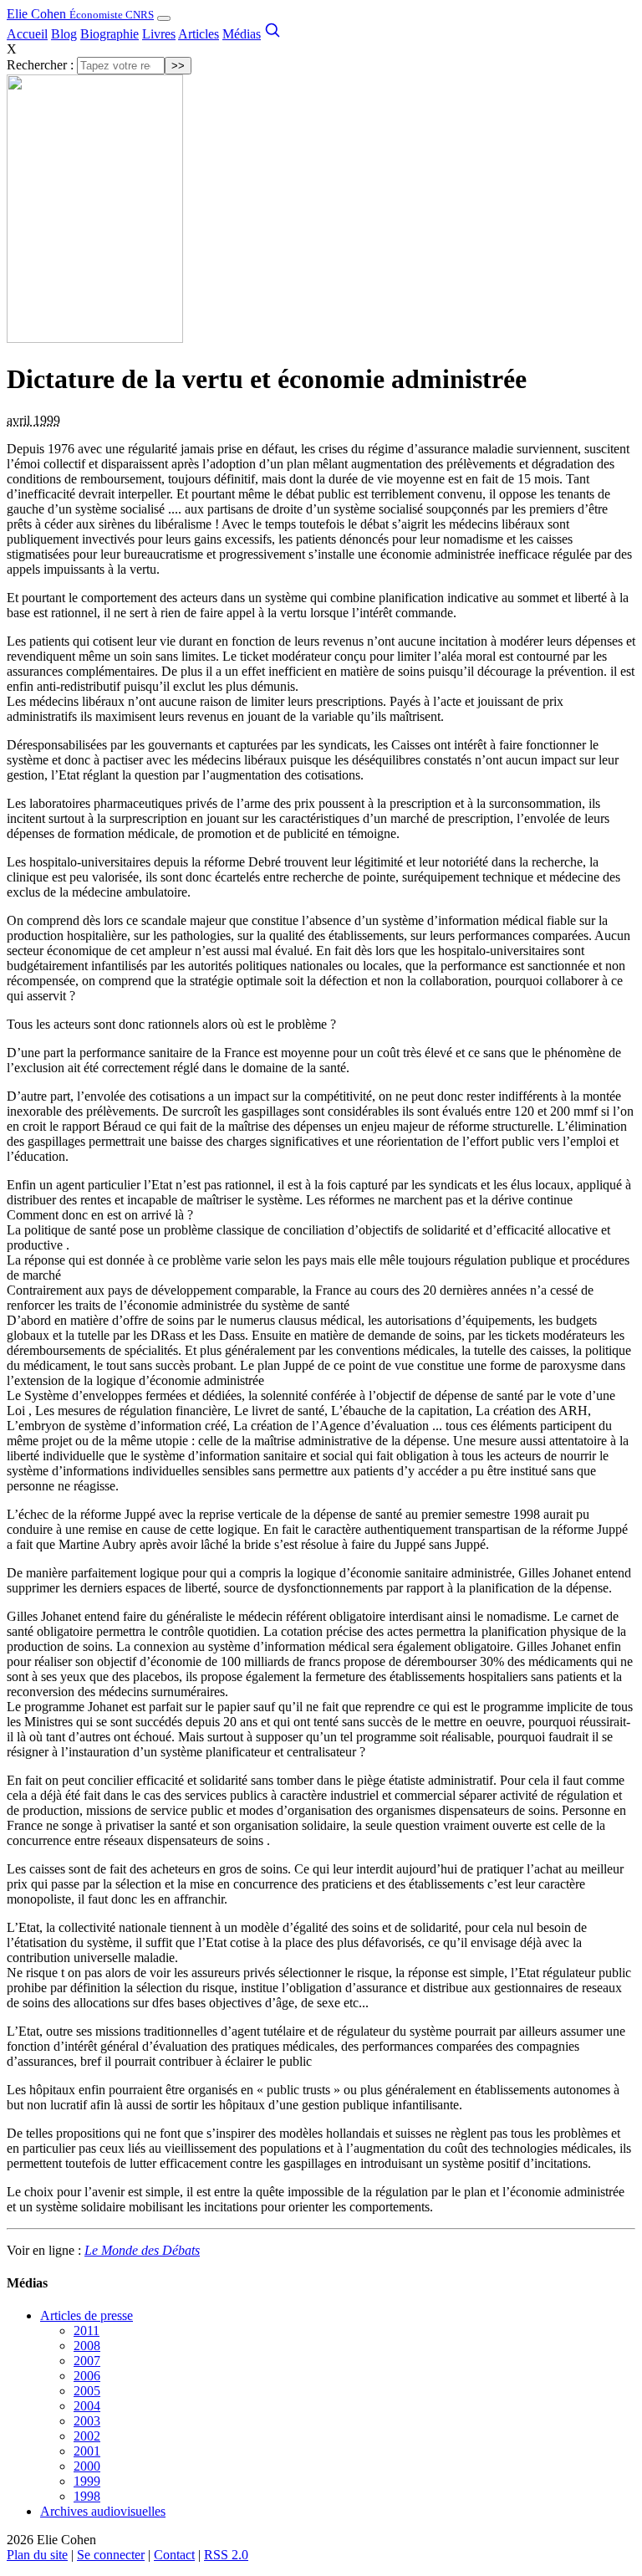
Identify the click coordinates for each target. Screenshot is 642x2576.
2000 (87, 2466)
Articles (199, 34)
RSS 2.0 (226, 2555)
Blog (64, 34)
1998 (87, 2496)
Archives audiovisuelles (103, 2511)
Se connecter (111, 2555)
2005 (87, 2391)
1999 (87, 2481)
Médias (242, 34)
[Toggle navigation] (164, 18)
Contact (174, 2555)
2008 (87, 2346)
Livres (159, 34)
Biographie (110, 34)
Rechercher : (40, 65)
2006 (87, 2376)
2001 (87, 2451)
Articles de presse (87, 2315)
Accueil (27, 34)
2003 (87, 2421)
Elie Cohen (80, 14)
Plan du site (37, 2555)
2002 (87, 2436)
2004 (87, 2406)
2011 (87, 2331)
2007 (87, 2361)
